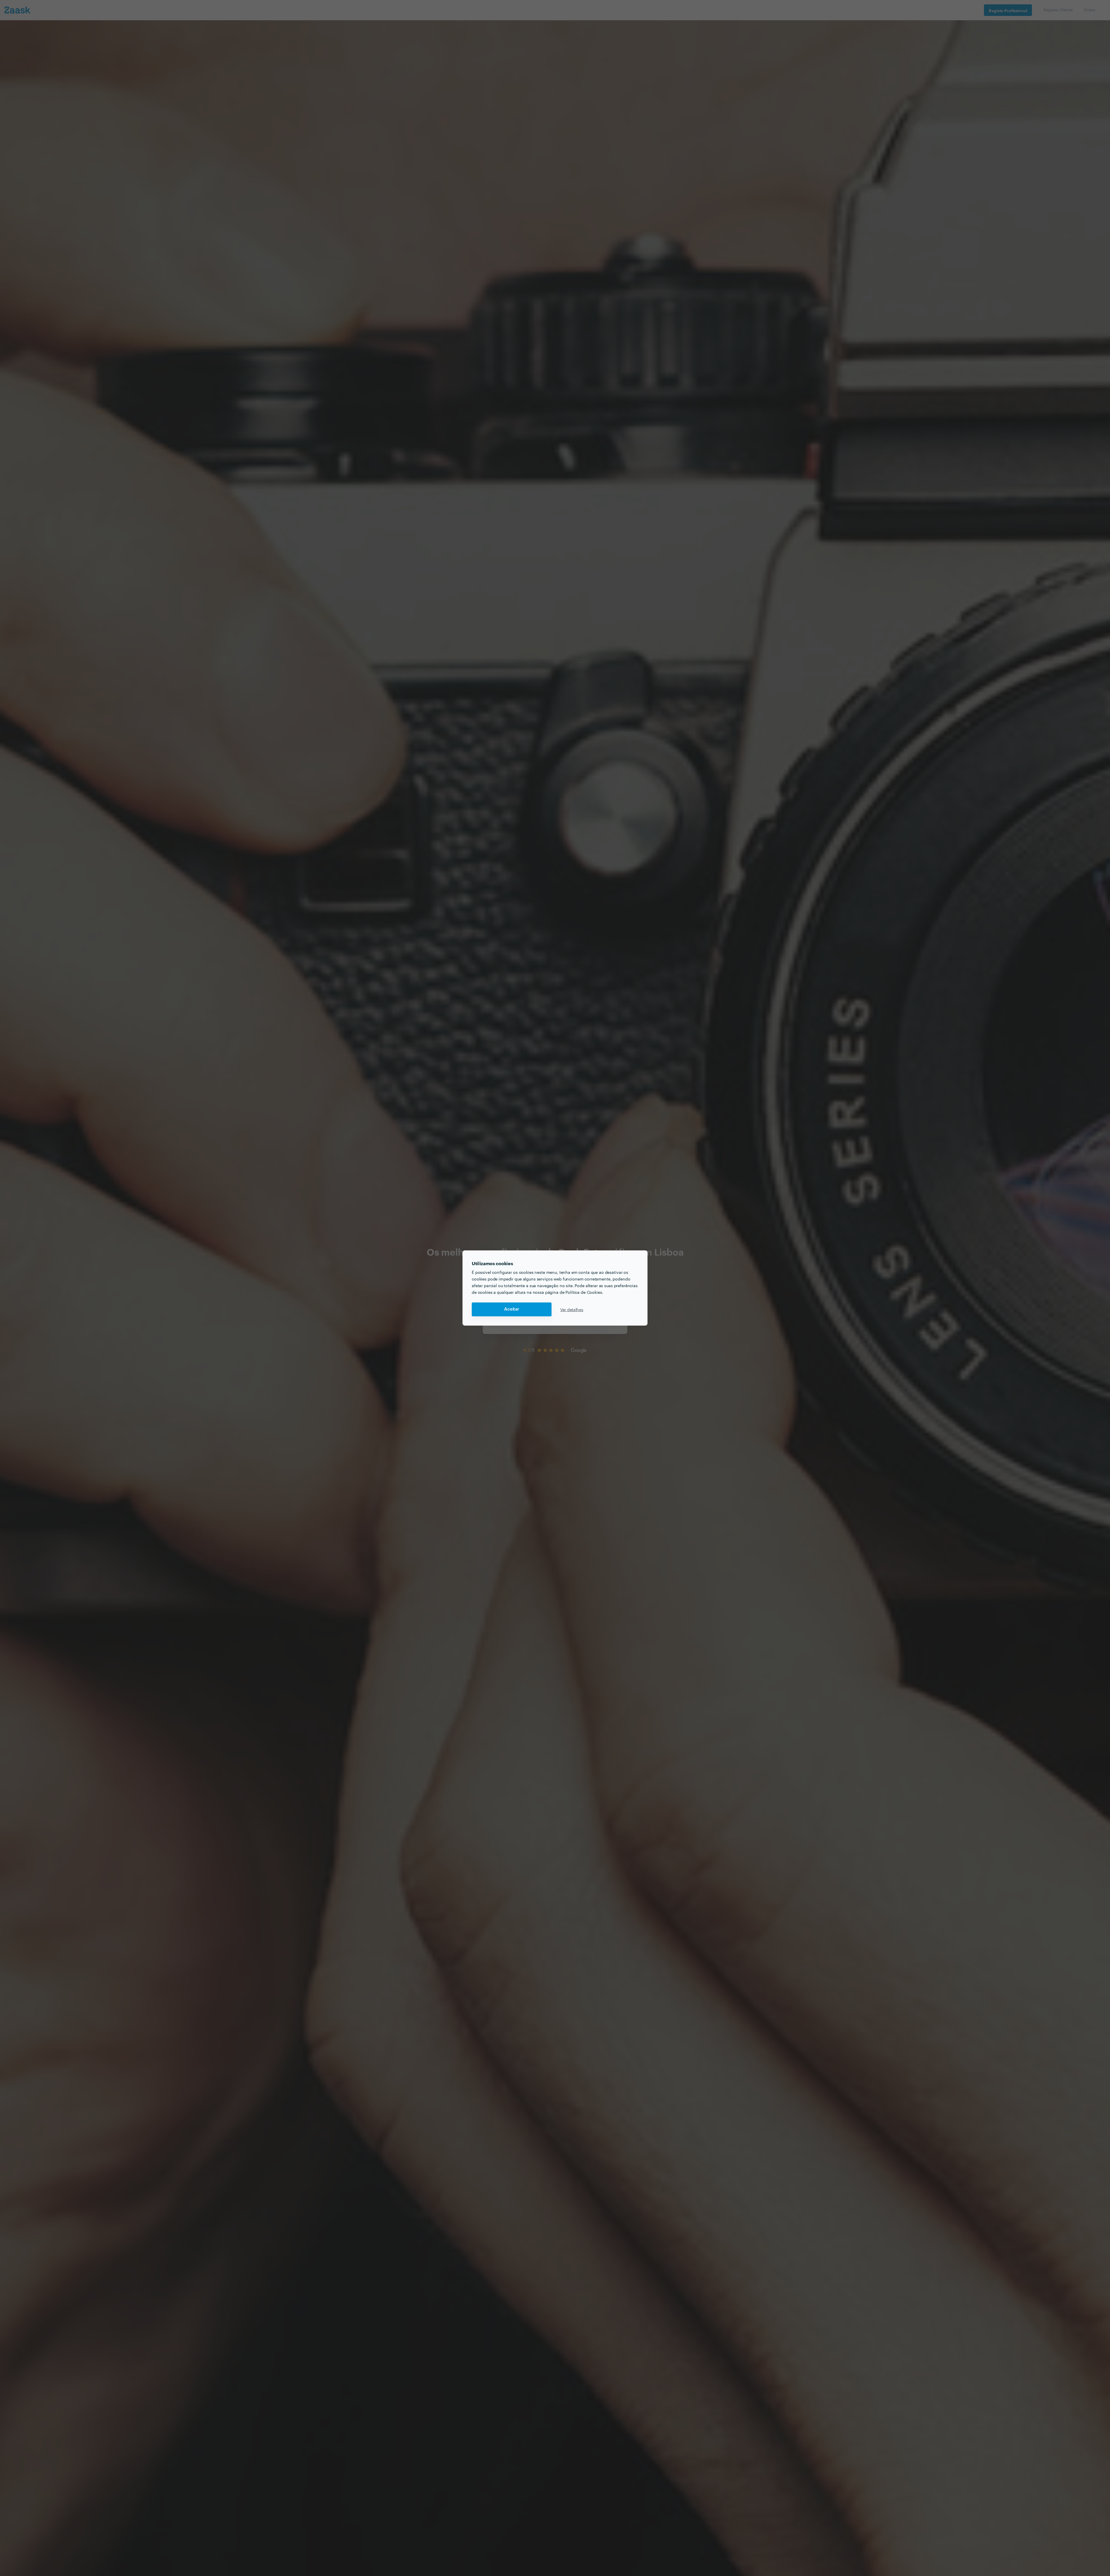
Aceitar (512, 1309)
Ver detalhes (572, 1309)
